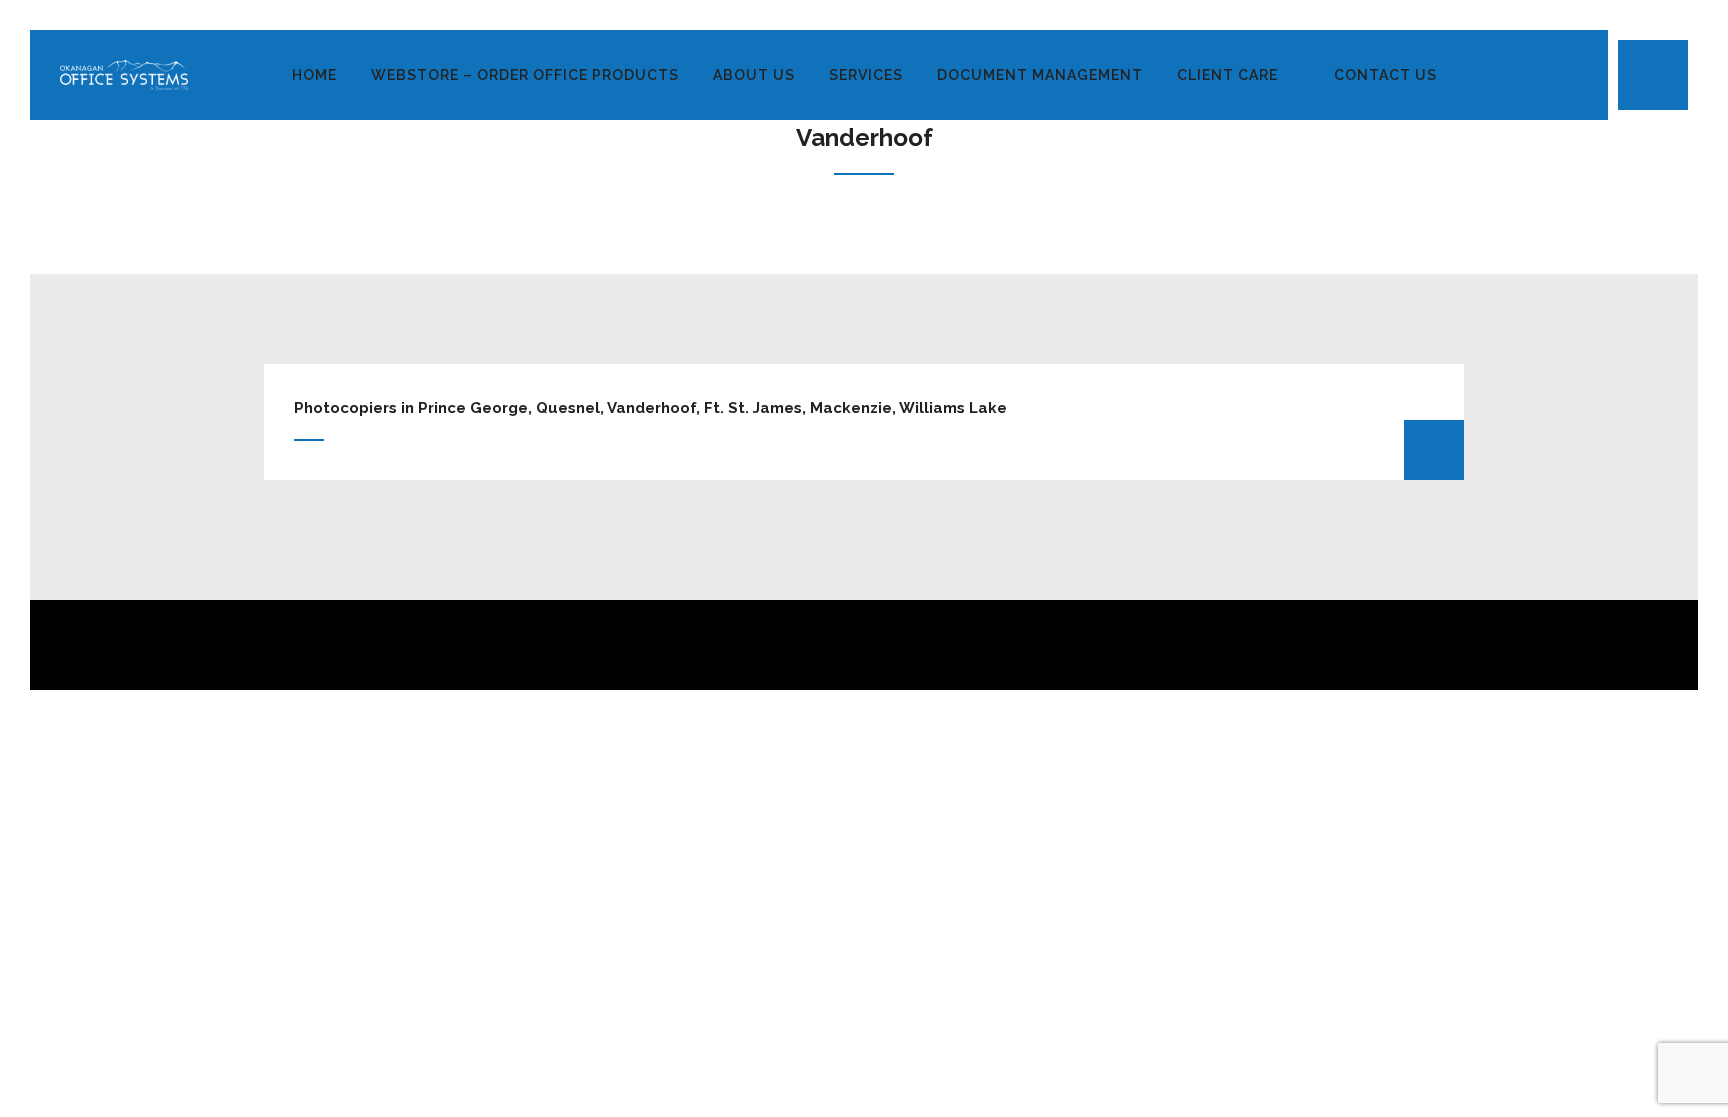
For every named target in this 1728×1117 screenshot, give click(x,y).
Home (314, 75)
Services (866, 75)
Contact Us (1385, 75)
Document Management (1040, 75)
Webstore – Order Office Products (525, 75)
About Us (754, 75)
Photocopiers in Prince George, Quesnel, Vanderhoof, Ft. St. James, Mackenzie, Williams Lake (650, 408)
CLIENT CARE (1227, 75)
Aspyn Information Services (928, 852)
